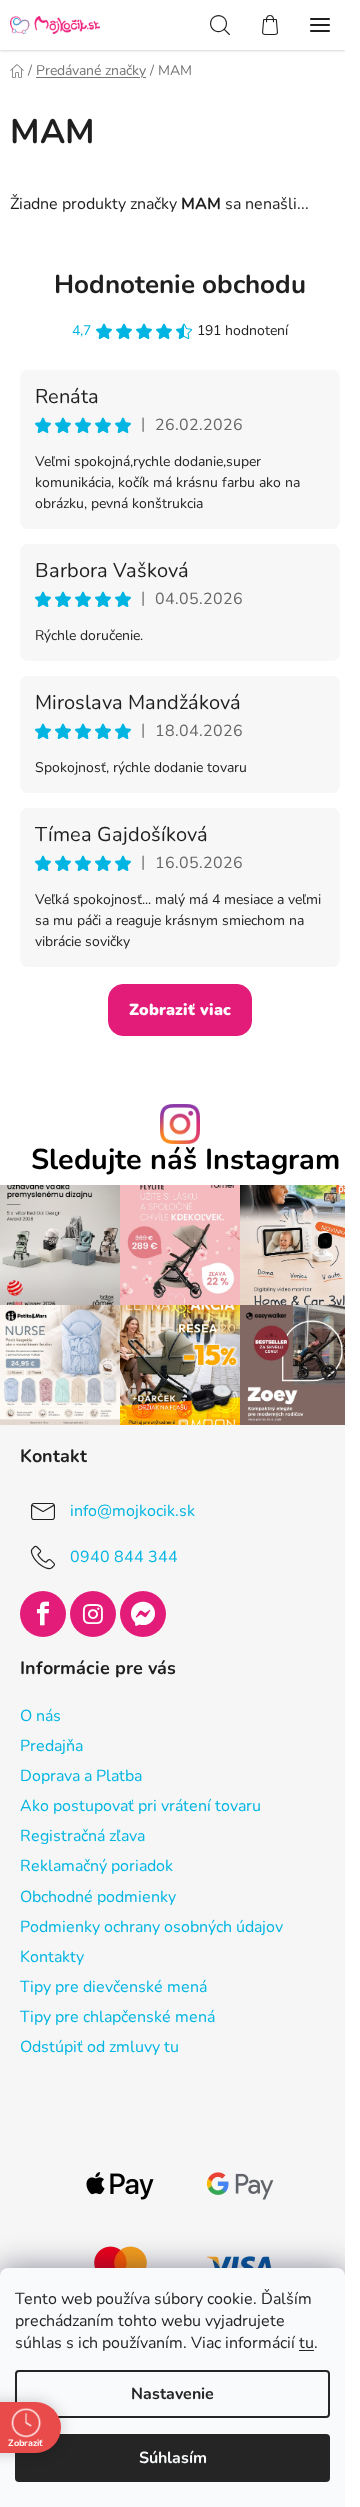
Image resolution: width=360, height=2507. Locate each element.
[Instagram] (93, 1614)
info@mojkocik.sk (132, 1511)
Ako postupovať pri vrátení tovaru (140, 1806)
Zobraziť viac (180, 1010)
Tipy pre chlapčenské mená (117, 2017)
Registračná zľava (82, 1836)
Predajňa (51, 1746)
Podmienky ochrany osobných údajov (151, 1927)
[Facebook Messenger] (143, 1614)
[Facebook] (43, 1614)
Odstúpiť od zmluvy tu (99, 2047)
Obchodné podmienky (98, 1897)
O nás (40, 1716)
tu (306, 2343)
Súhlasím (173, 2458)
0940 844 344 (124, 1557)
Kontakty (52, 1957)
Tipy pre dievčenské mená (113, 1987)
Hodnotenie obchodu (180, 284)
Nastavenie (172, 2394)
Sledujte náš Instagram (185, 1160)
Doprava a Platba (81, 1776)
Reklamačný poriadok (96, 1866)
